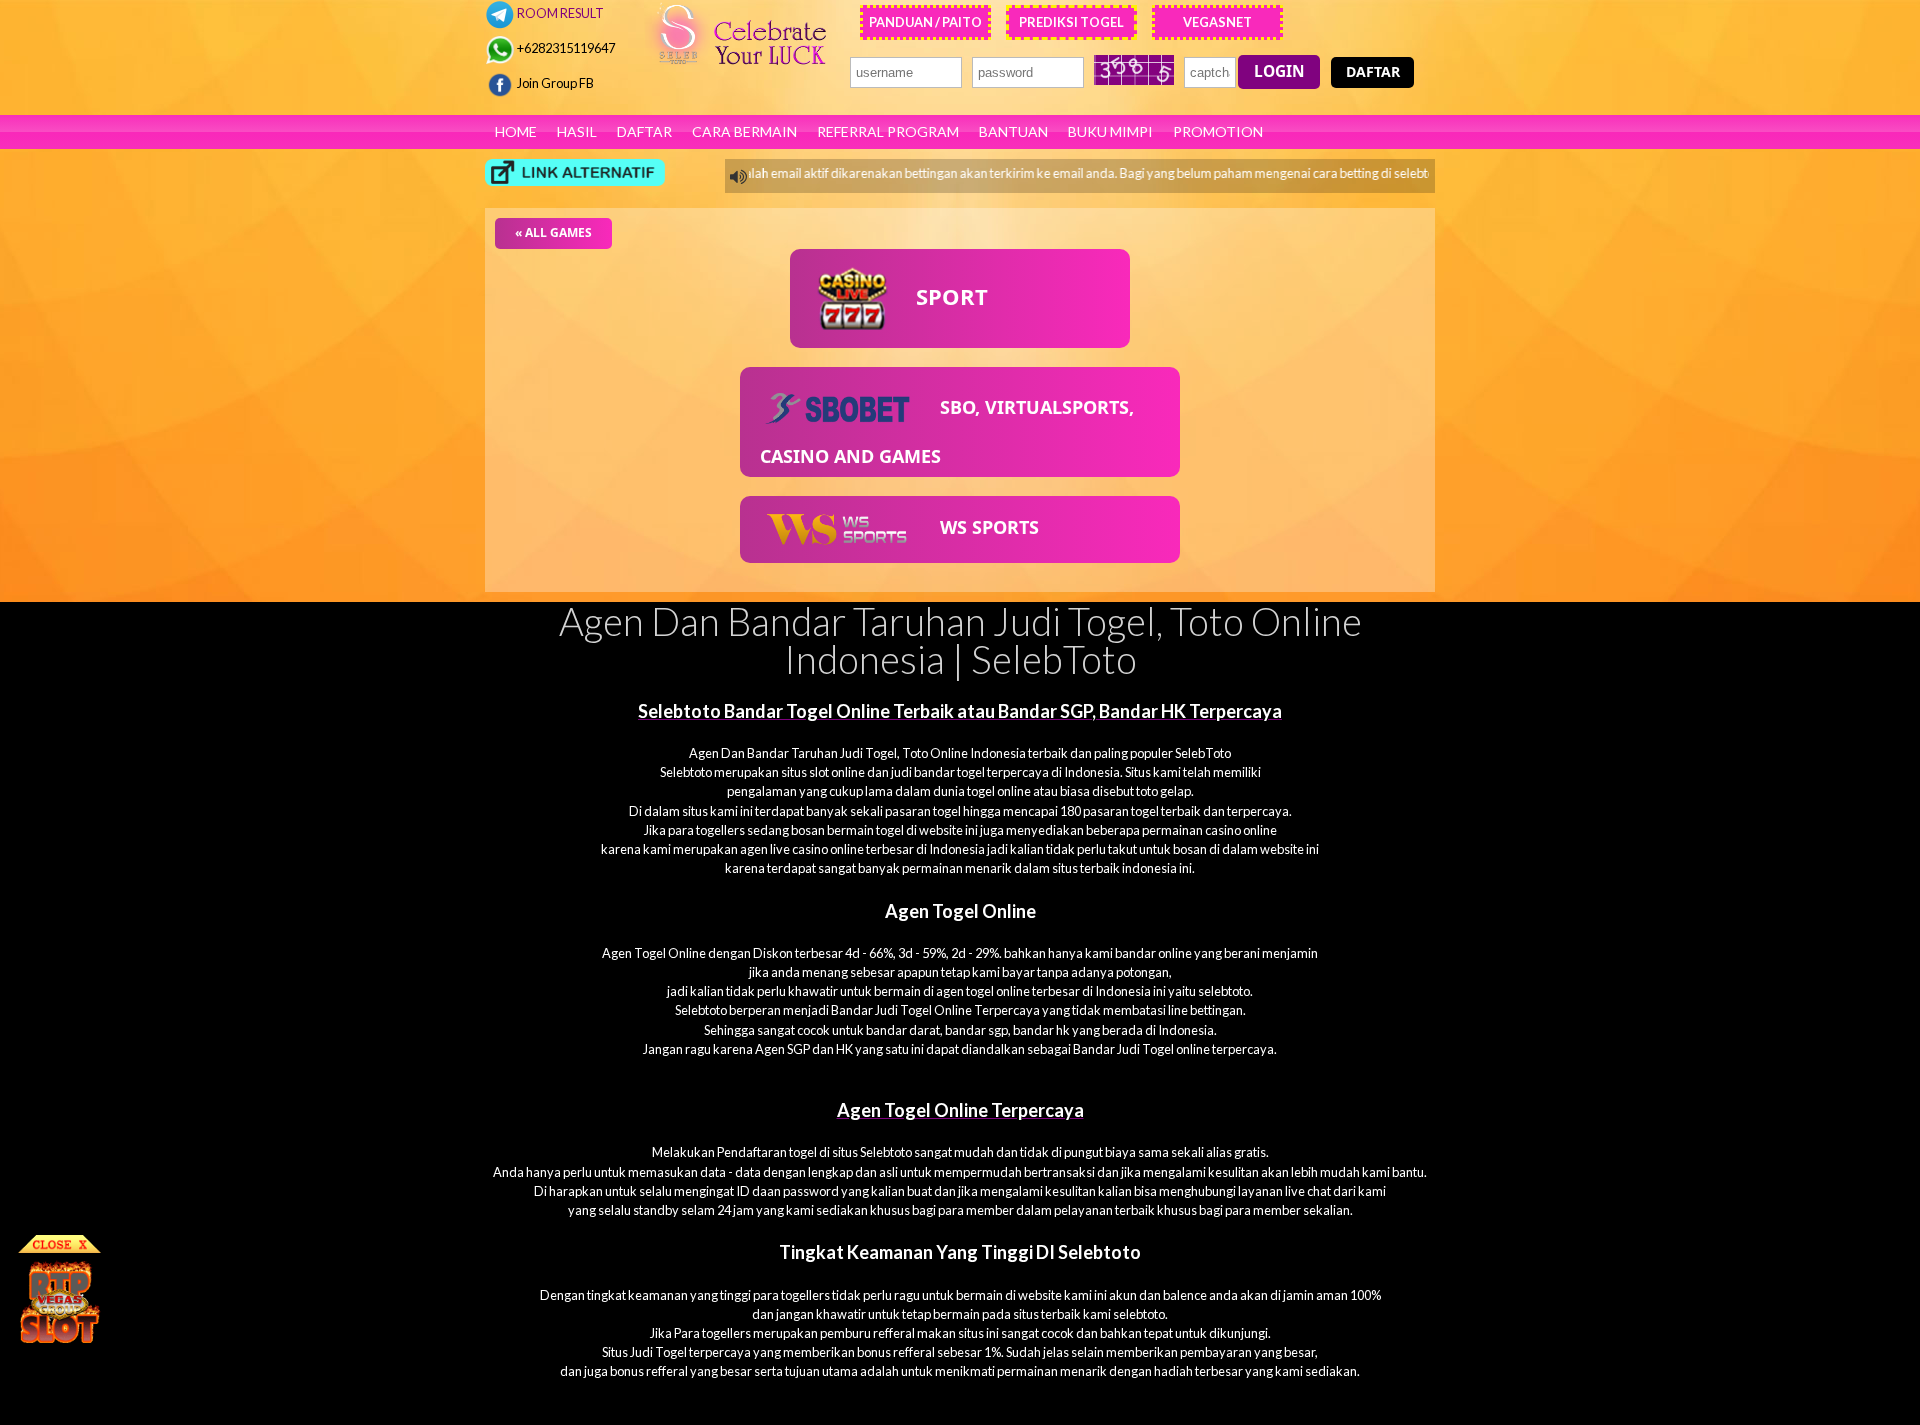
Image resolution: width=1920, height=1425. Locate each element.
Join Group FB (554, 83)
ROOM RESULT (559, 13)
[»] (575, 172)
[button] (1279, 72)
